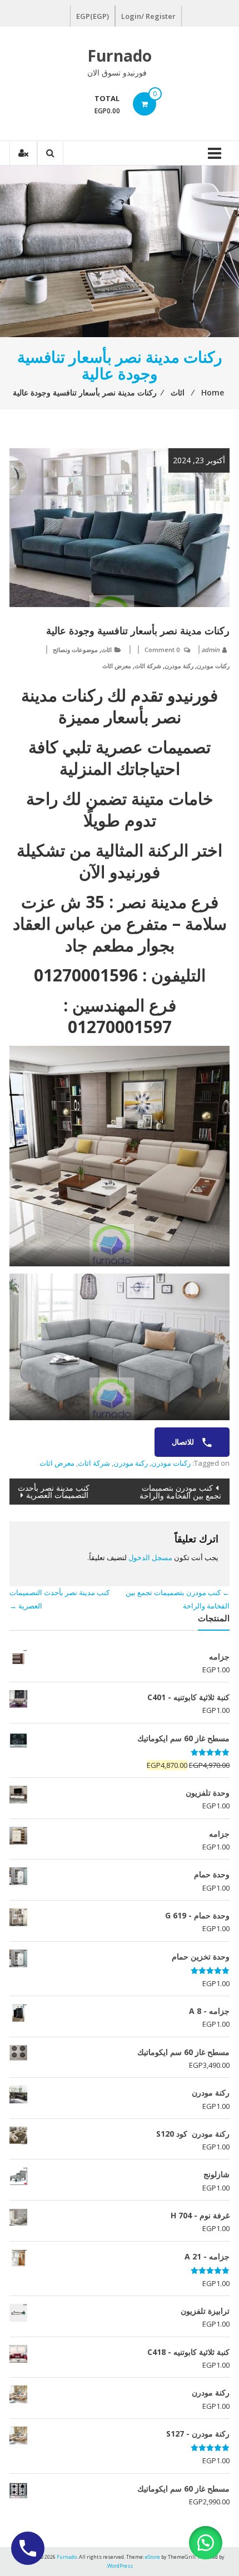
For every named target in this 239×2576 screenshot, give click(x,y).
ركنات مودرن (213, 666)
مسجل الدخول (150, 1557)
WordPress (120, 2566)
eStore (153, 2557)
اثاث (106, 650)
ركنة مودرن (179, 666)
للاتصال (184, 1442)
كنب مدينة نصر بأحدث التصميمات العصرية (54, 1491)
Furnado (120, 56)
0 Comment (162, 650)
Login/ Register (148, 16)
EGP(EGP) (93, 16)
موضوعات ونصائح (75, 650)
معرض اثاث (117, 666)
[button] (206, 2543)
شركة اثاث (148, 666)
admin (210, 650)
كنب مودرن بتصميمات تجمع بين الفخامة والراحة (180, 1492)
